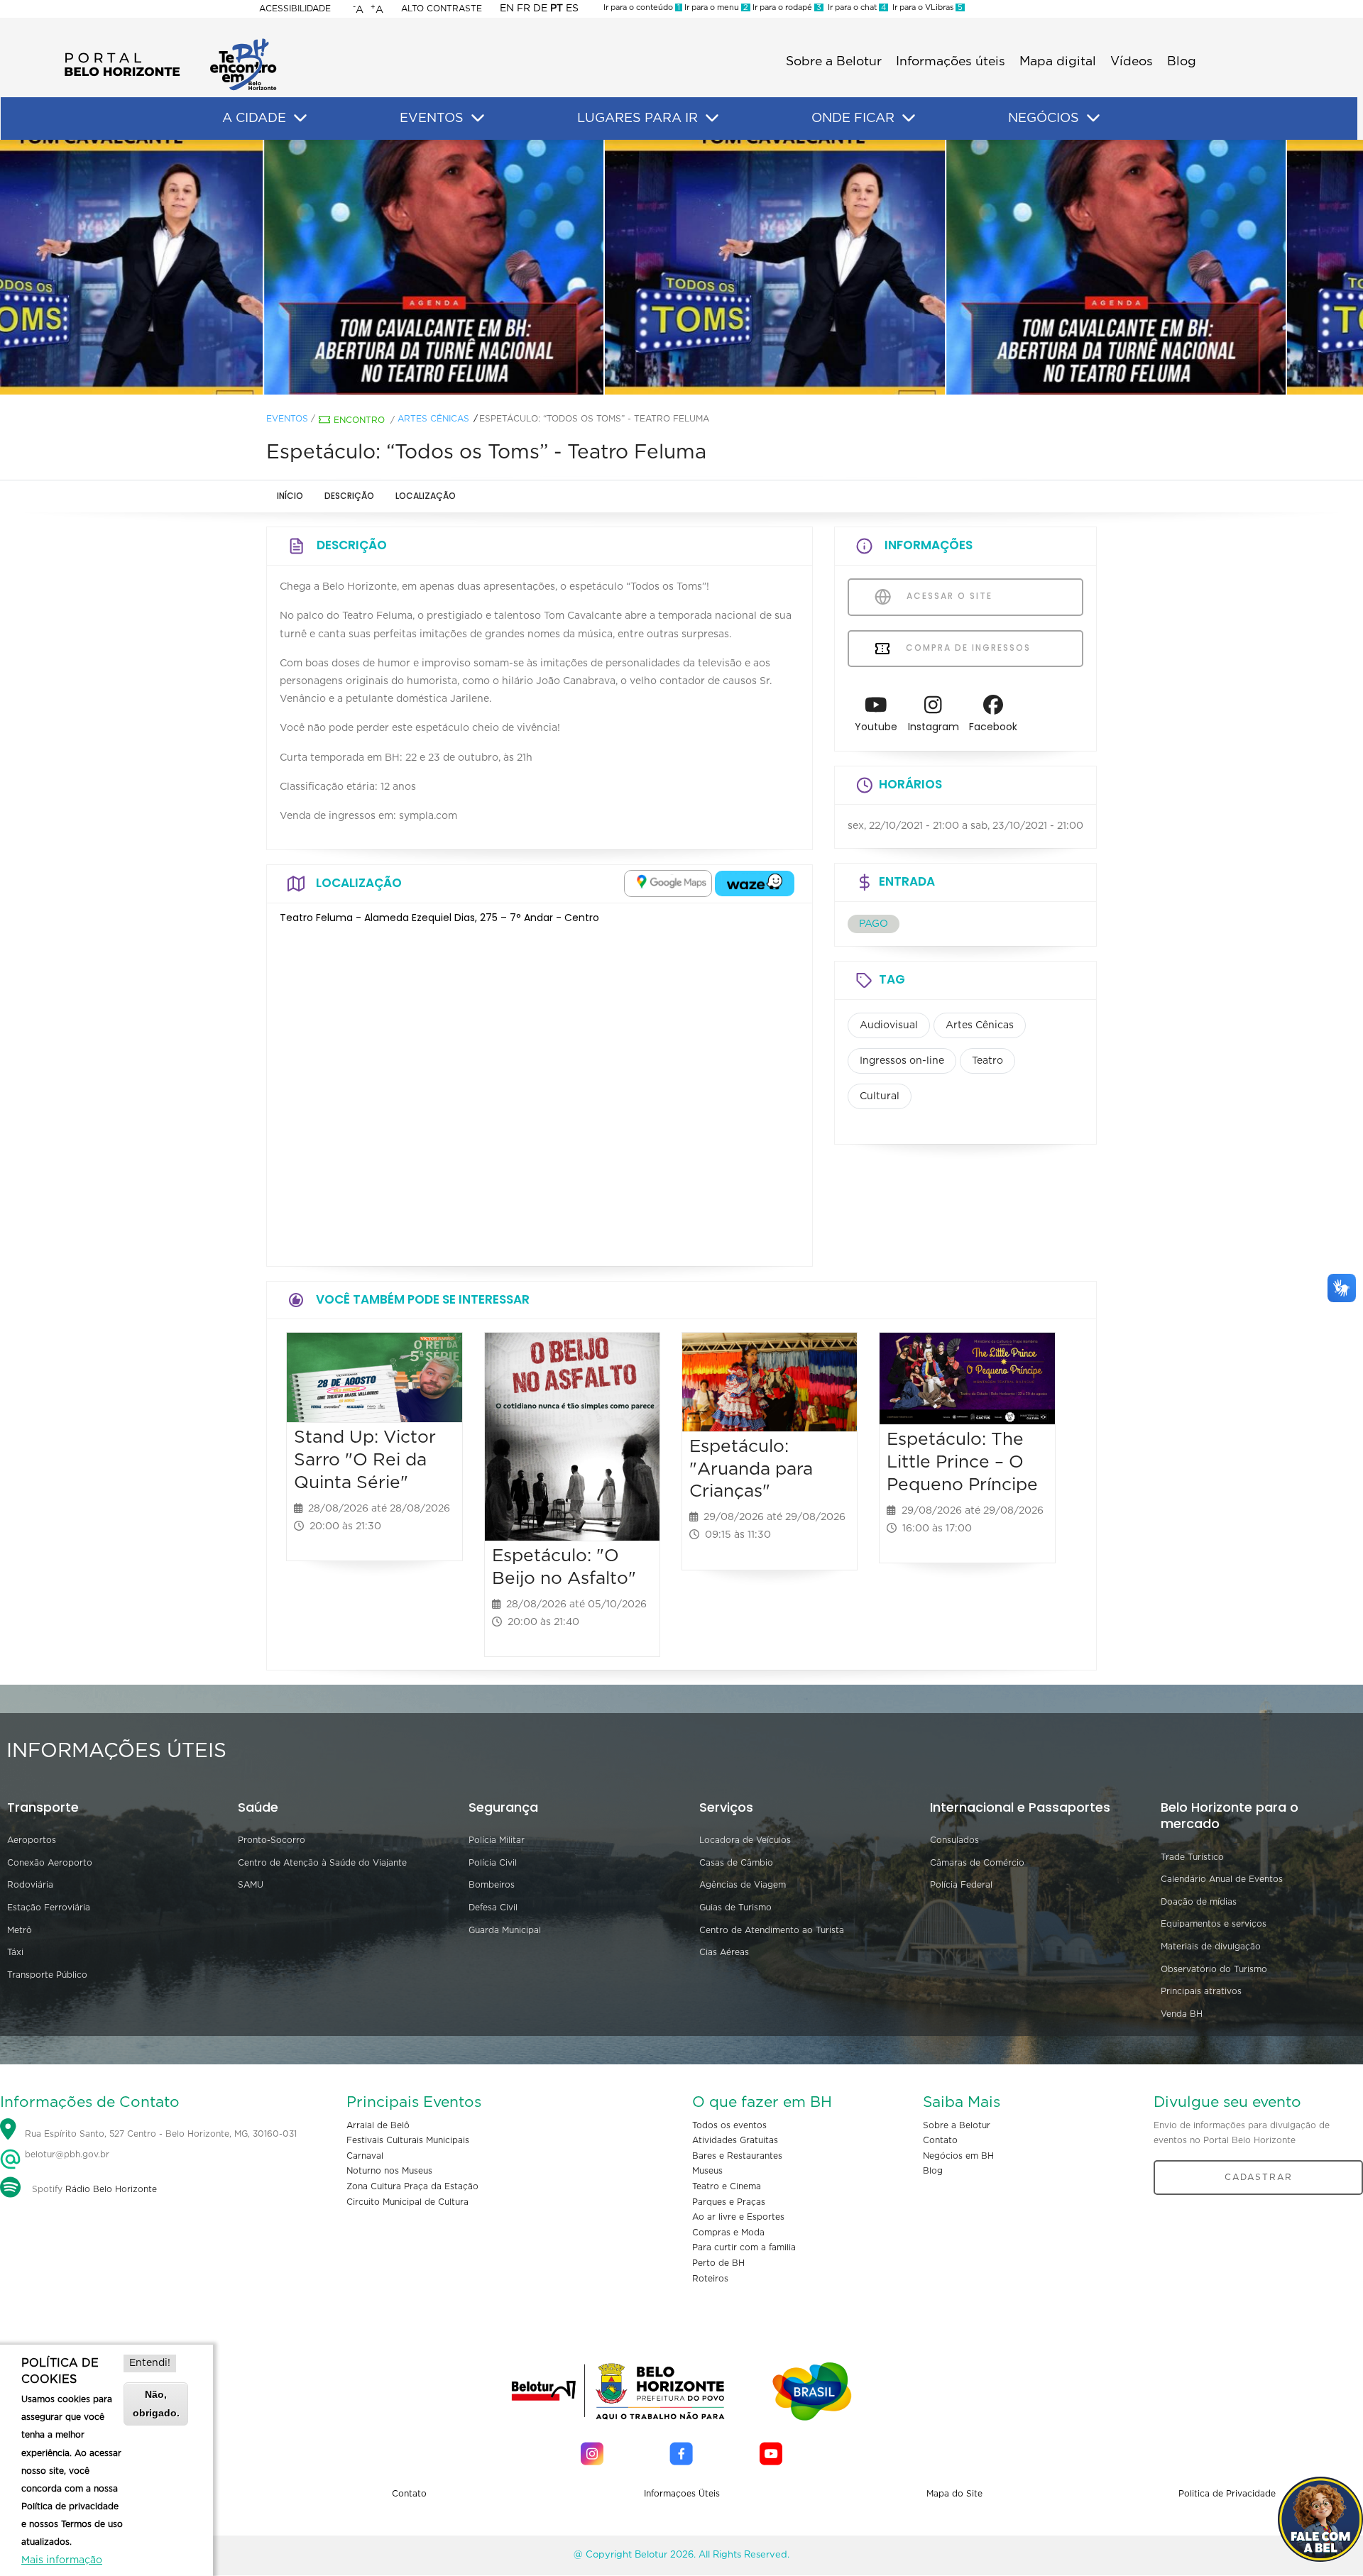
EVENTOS (432, 119)
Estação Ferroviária (49, 1908)
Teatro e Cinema (727, 2186)
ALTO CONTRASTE (442, 9)
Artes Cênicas (433, 419)
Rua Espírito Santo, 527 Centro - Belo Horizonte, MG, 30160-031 (161, 2134)
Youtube (876, 727)
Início (290, 496)
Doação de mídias (1199, 1902)
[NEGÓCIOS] (1093, 119)
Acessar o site (948, 596)
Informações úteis (951, 62)
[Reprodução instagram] (341, 268)
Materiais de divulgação (1211, 1947)
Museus (707, 2171)
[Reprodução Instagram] (681, 268)
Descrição (349, 496)
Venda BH (1182, 2014)
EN (507, 9)
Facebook (993, 727)
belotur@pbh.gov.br (66, 2154)
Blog (1182, 62)
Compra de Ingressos (967, 648)
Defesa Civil (493, 1908)
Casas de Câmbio (736, 1863)
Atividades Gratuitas (735, 2140)
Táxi (15, 1952)
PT (557, 9)
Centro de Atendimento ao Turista (772, 1930)
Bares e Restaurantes (737, 2156)
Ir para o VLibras (925, 7)
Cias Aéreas (724, 1952)
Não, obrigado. (156, 2403)
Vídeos (1132, 62)
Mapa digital (1058, 62)
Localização (426, 496)
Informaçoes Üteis (682, 2494)
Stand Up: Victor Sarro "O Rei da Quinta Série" (365, 1460)
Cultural (880, 1096)
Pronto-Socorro (272, 1840)
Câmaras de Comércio (977, 1863)
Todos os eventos (729, 2125)
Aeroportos (32, 1840)
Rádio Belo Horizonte (111, 2189)
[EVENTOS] (478, 119)
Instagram (934, 727)
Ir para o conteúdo (642, 7)
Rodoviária (30, 1885)
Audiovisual (889, 1025)
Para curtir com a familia (744, 2247)
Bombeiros (492, 1885)
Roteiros (710, 2279)
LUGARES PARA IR (637, 119)
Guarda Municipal (505, 1930)
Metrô (20, 1930)
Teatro (987, 1061)
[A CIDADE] (300, 119)
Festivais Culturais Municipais (408, 2140)
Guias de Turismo (735, 1908)
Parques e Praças (729, 2202)
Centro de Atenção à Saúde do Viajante (322, 1863)
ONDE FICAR (853, 119)
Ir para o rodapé (786, 7)
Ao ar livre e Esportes (738, 2217)
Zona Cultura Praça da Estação (412, 2186)
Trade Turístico (1192, 1857)
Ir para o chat (855, 7)
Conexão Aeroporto (50, 1863)
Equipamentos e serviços (1214, 1924)
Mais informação (62, 2560)
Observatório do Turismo (1214, 1969)
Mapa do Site (954, 2494)
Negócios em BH (958, 2156)
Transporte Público (47, 1975)
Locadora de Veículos (745, 1840)
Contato (940, 2140)
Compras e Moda (728, 2233)
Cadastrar (1259, 2177)
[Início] (170, 43)
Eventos (287, 419)
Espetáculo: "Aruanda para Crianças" (751, 1469)
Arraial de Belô (378, 2125)
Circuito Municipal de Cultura (407, 2202)
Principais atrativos (1201, 1991)
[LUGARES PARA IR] (712, 119)
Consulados (954, 1840)
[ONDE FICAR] (909, 119)
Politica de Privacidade (1227, 2494)
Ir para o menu (715, 7)
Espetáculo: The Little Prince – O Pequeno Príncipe (962, 1462)
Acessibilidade (295, 9)
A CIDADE (254, 119)
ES (572, 9)
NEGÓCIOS (1044, 119)
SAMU (251, 1885)
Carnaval (365, 2156)
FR (524, 9)
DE (540, 9)
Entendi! (150, 2363)
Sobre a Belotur (834, 62)
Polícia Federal (961, 1885)
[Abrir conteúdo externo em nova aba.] (668, 884)
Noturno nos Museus (389, 2171)
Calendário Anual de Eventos (1222, 1879)
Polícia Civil (493, 1863)
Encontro (359, 420)
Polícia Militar (497, 1840)
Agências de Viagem (743, 1885)
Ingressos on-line (902, 1061)
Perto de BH (718, 2263)
